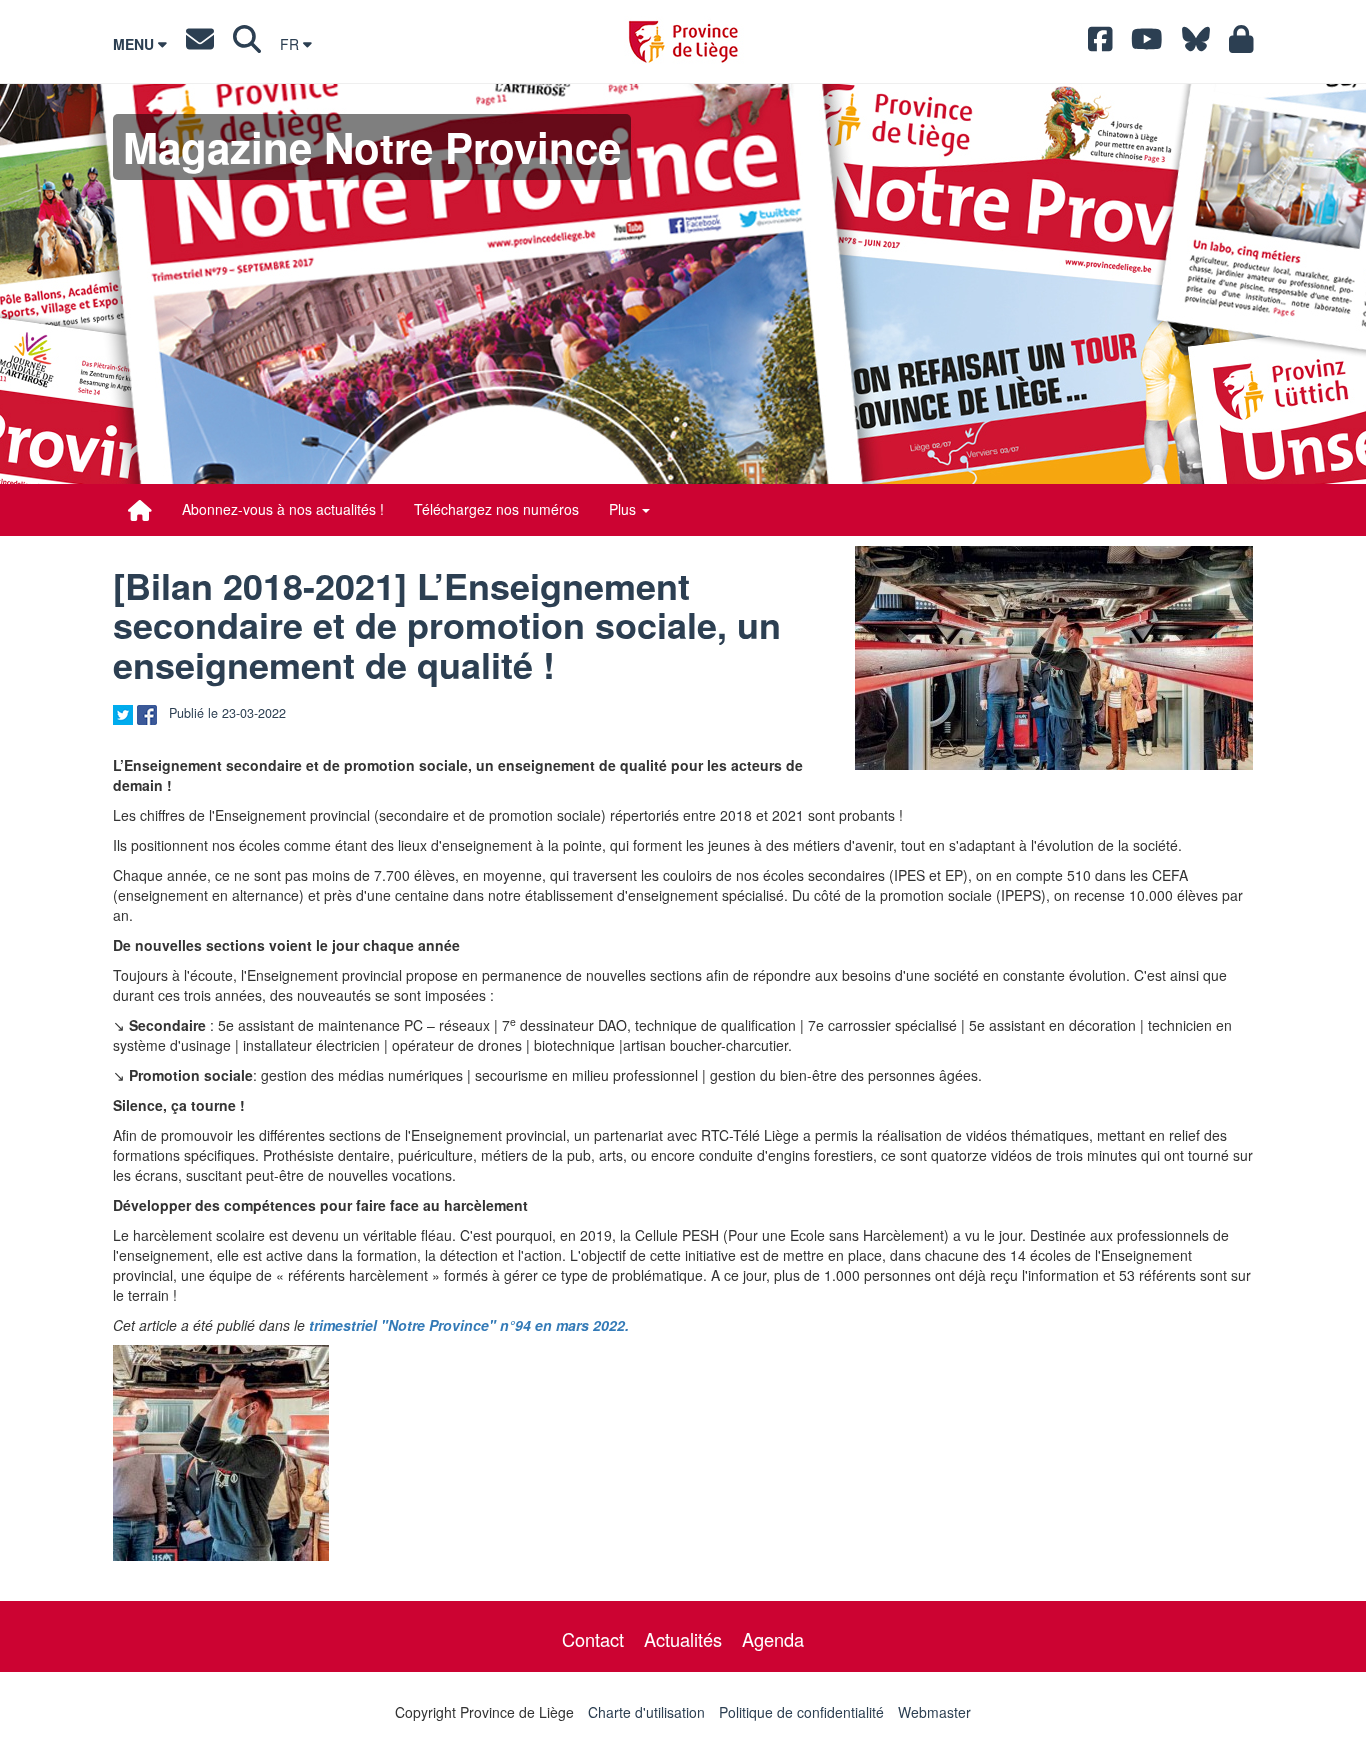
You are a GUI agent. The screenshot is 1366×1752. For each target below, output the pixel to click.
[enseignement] (1054, 658)
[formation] (221, 1453)
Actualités (683, 1639)
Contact (593, 1639)
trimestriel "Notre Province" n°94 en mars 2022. (469, 1325)
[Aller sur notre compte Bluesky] (1196, 44)
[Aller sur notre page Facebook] (1100, 44)
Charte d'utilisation (646, 1712)
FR (291, 44)
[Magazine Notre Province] (140, 510)
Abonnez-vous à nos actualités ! (283, 509)
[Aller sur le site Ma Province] (1241, 44)
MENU (135, 44)
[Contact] (200, 44)
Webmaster (934, 1712)
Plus (624, 509)
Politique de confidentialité (801, 1712)
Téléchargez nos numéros (496, 509)
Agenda (773, 1639)
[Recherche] (247, 44)
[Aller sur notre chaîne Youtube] (1147, 44)
